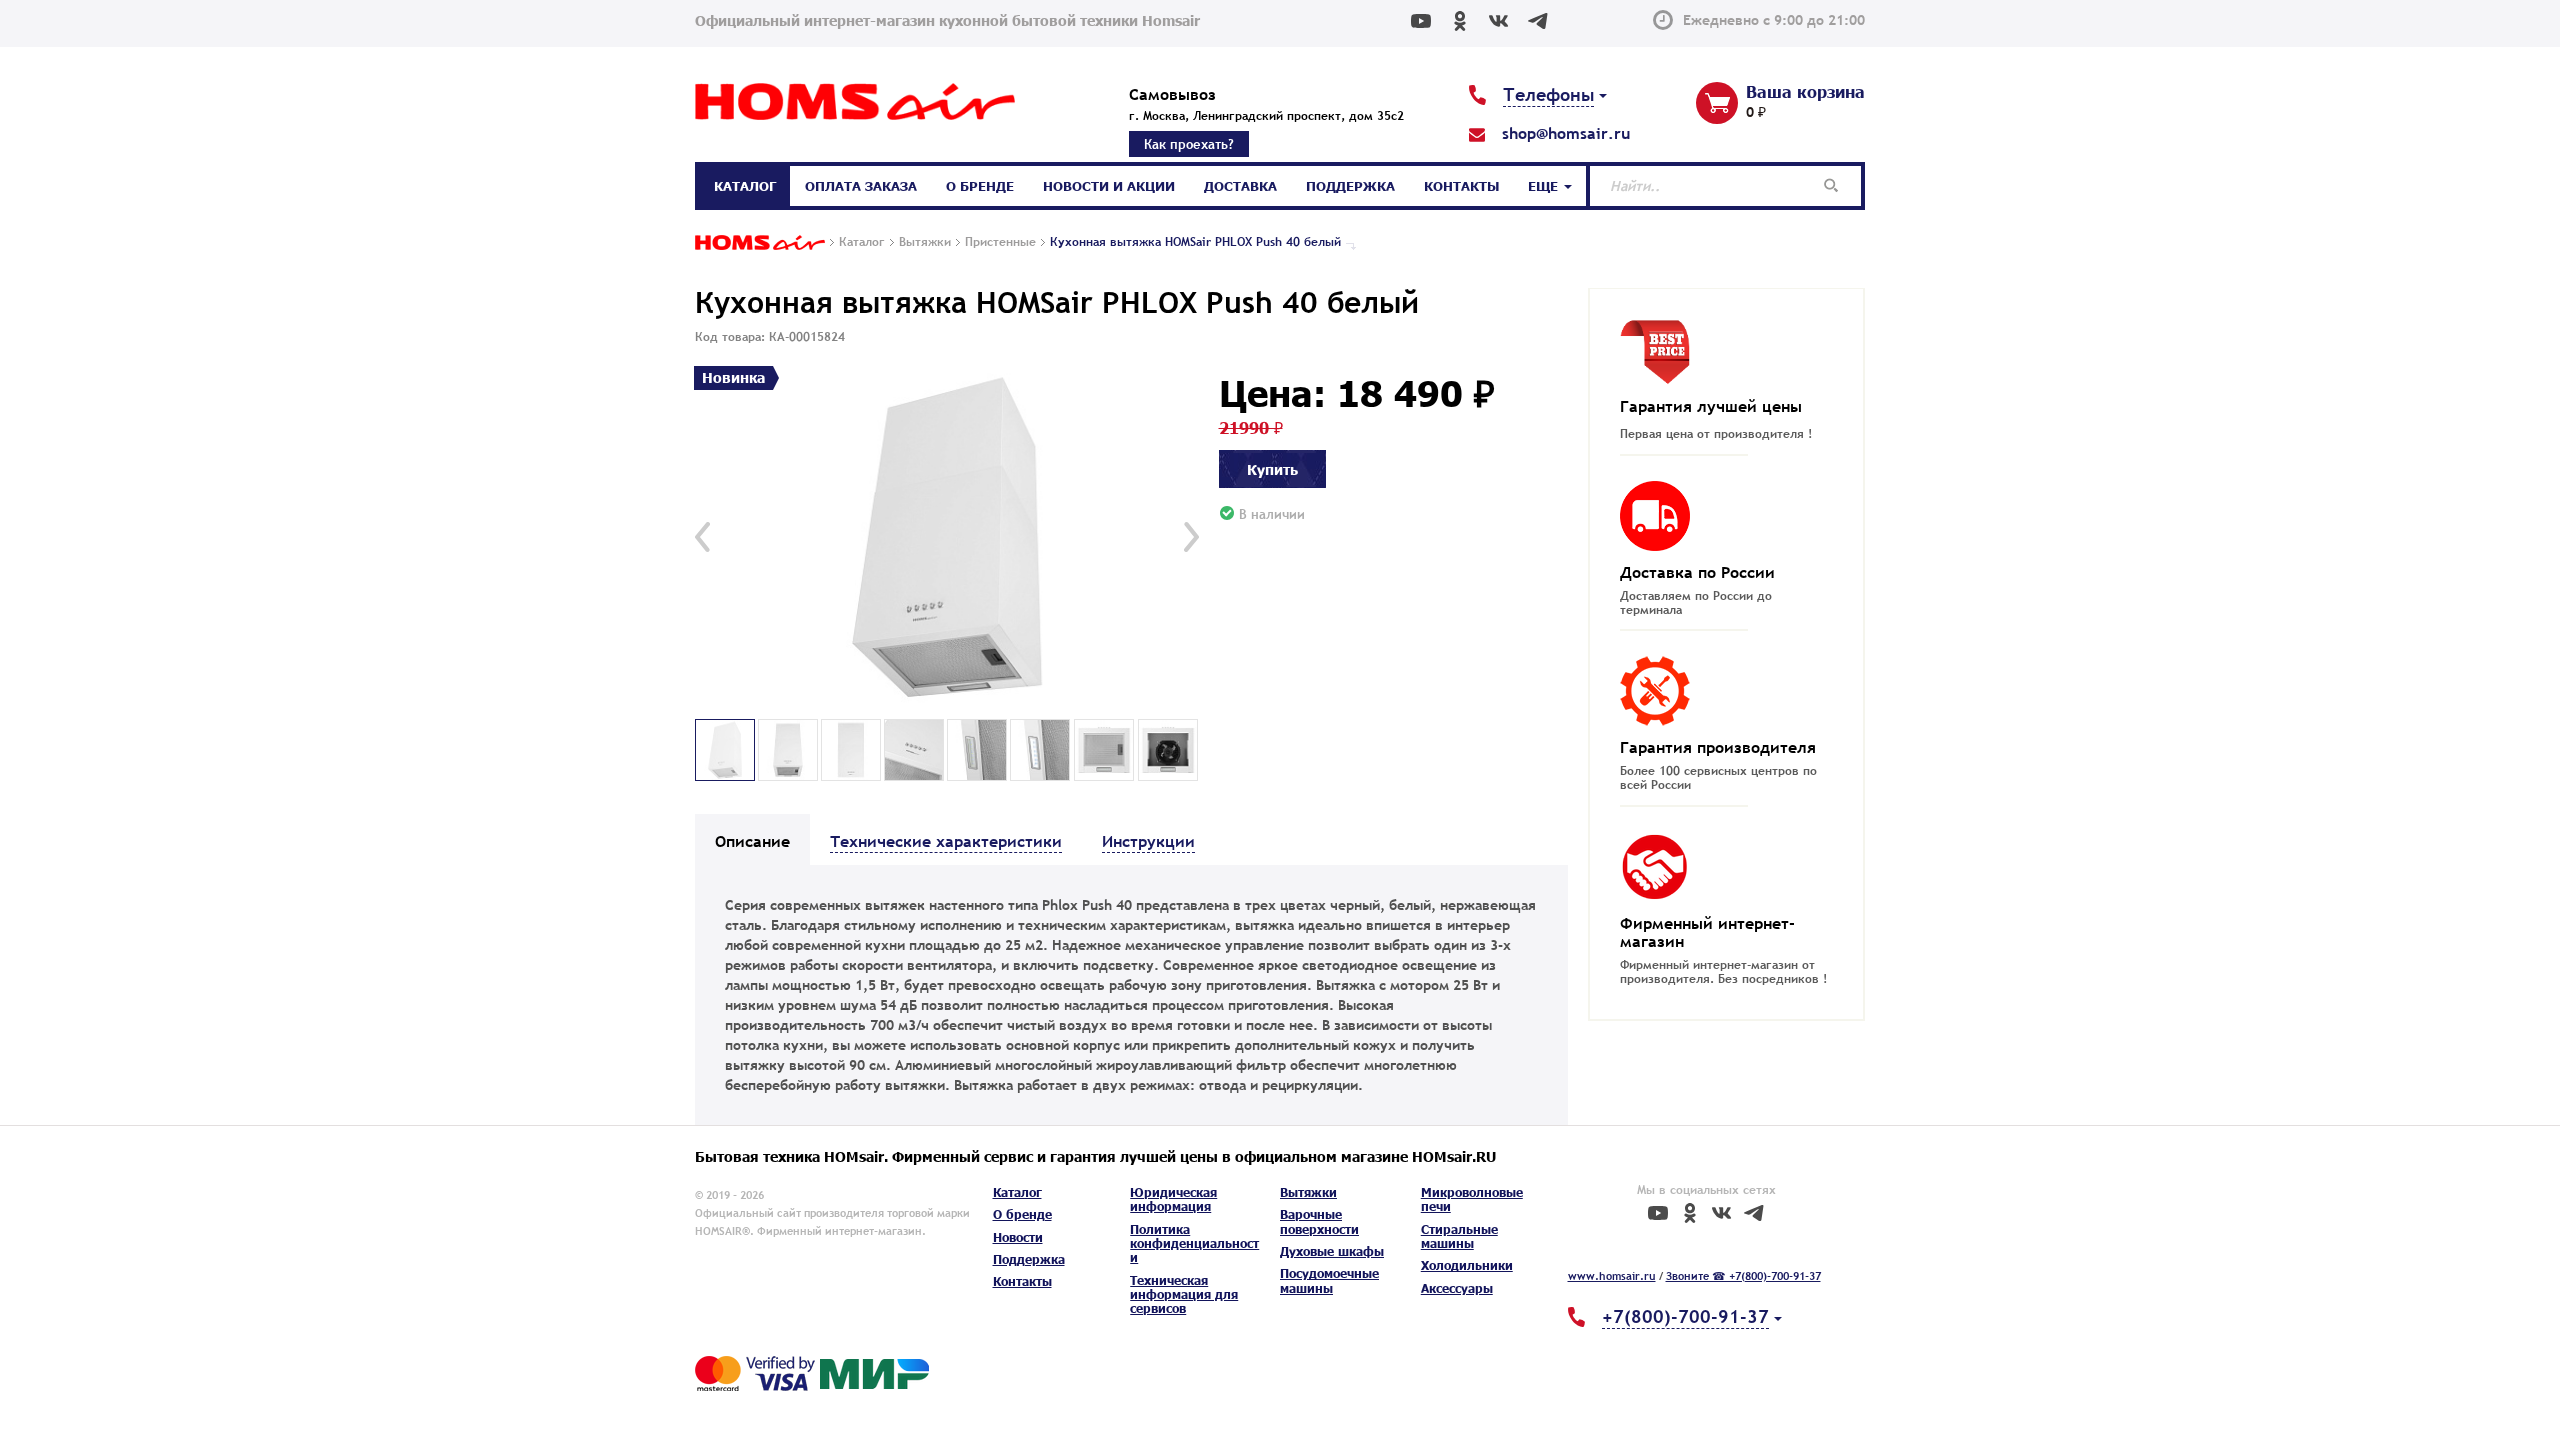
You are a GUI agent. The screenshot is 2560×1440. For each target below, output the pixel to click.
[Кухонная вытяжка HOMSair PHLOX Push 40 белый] (947, 537)
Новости (1018, 1237)
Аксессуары (1457, 1288)
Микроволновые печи (1472, 1199)
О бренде (980, 186)
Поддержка (1350, 186)
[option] (947, 537)
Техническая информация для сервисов (1184, 1295)
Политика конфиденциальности (1194, 1244)
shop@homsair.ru (1566, 133)
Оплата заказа (861, 186)
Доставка (1240, 186)
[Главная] (760, 244)
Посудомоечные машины (1329, 1280)
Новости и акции (1109, 186)
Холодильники (1467, 1265)
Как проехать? (1189, 144)
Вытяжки (1308, 1192)
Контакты (1461, 186)
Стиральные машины (1459, 1236)
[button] (702, 537)
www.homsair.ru (1612, 1276)
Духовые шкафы (1332, 1251)
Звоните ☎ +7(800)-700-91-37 (1743, 1276)
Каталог (745, 186)
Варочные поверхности (1319, 1221)
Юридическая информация (1173, 1199)
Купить (1272, 469)
